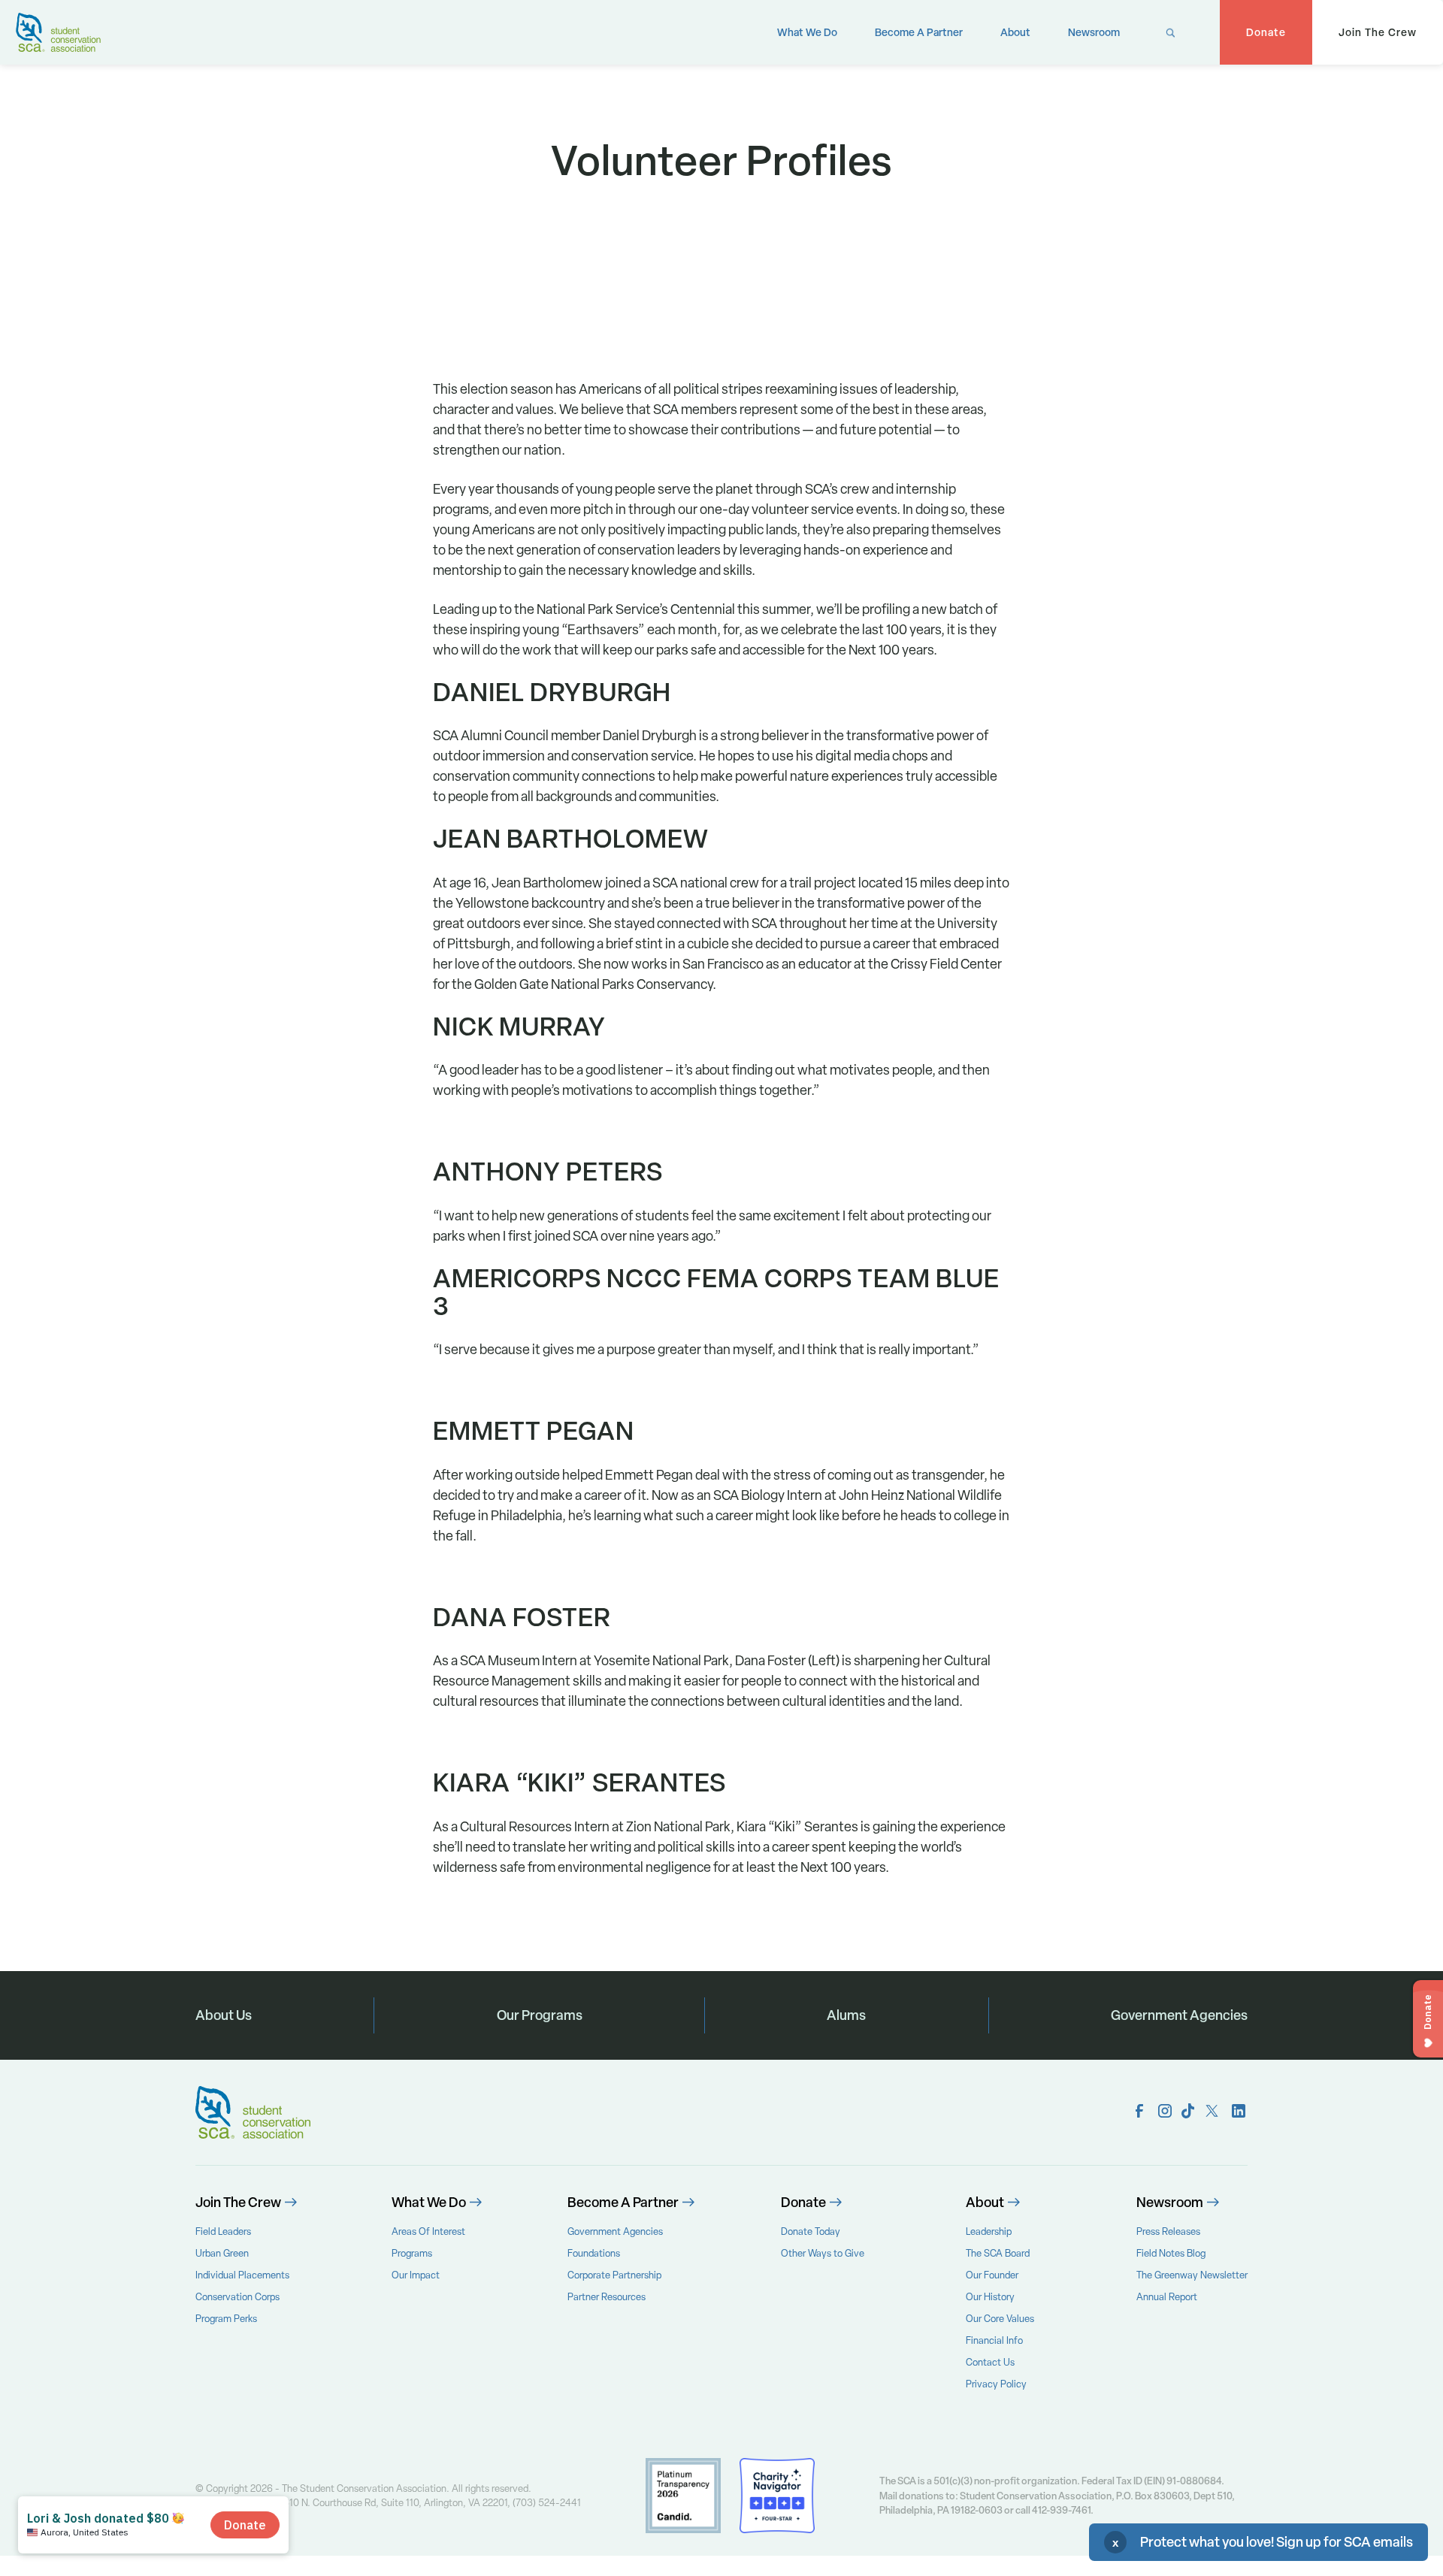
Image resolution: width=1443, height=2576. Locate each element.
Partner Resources (607, 2297)
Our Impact (416, 2275)
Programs (412, 2253)
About (1015, 32)
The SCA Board (998, 2253)
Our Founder (992, 2275)
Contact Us (990, 2362)
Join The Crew (1378, 32)
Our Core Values (1000, 2319)
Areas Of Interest (428, 2231)
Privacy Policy (996, 2384)
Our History (990, 2297)
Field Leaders (223, 2231)
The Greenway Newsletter (1192, 2275)
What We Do (807, 32)
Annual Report (1167, 2297)
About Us (224, 2015)
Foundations (594, 2253)
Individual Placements (242, 2275)
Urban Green (222, 2253)
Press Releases (1168, 2231)
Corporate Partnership (614, 2275)
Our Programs (540, 2015)
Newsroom (1094, 32)
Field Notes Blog (1171, 2253)
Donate (1266, 32)
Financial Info (994, 2340)
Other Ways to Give (823, 2253)
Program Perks (226, 2319)
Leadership (989, 2231)
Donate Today (811, 2231)
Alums (846, 2015)
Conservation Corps (237, 2297)
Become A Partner (919, 32)
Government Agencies (1179, 2015)
